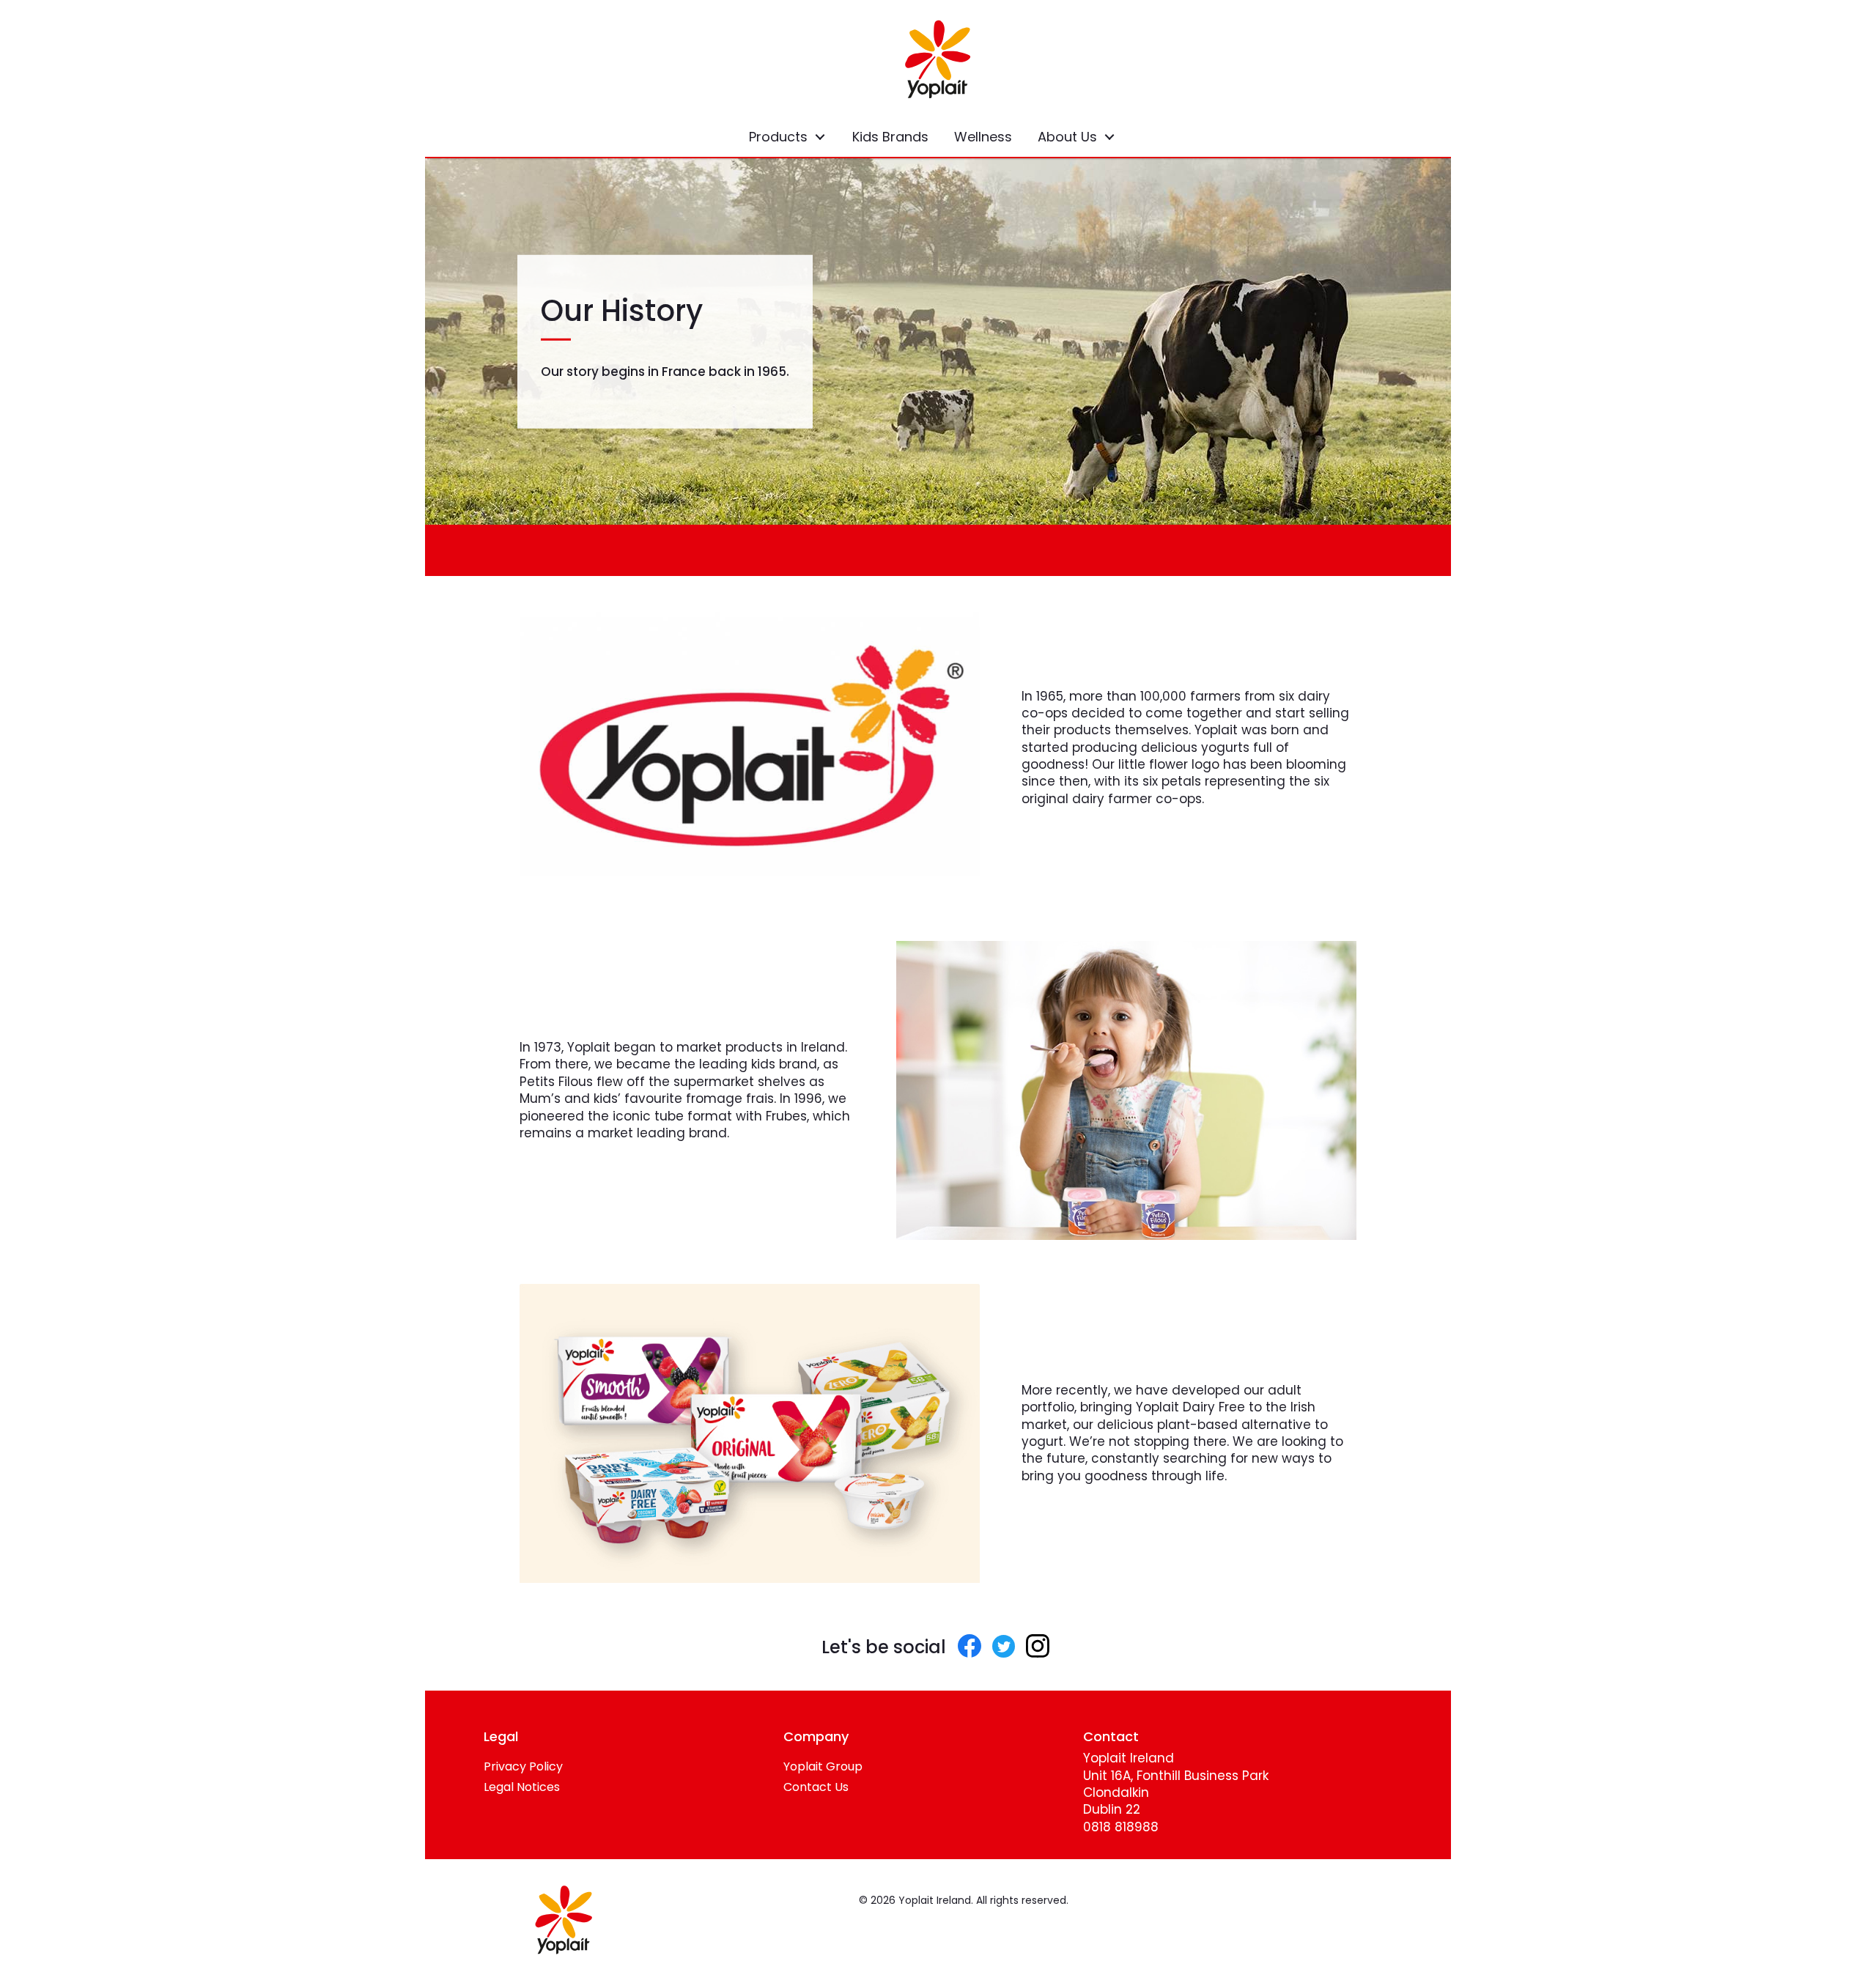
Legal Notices (522, 1787)
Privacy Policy (523, 1766)
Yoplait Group (823, 1766)
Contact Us (816, 1787)
